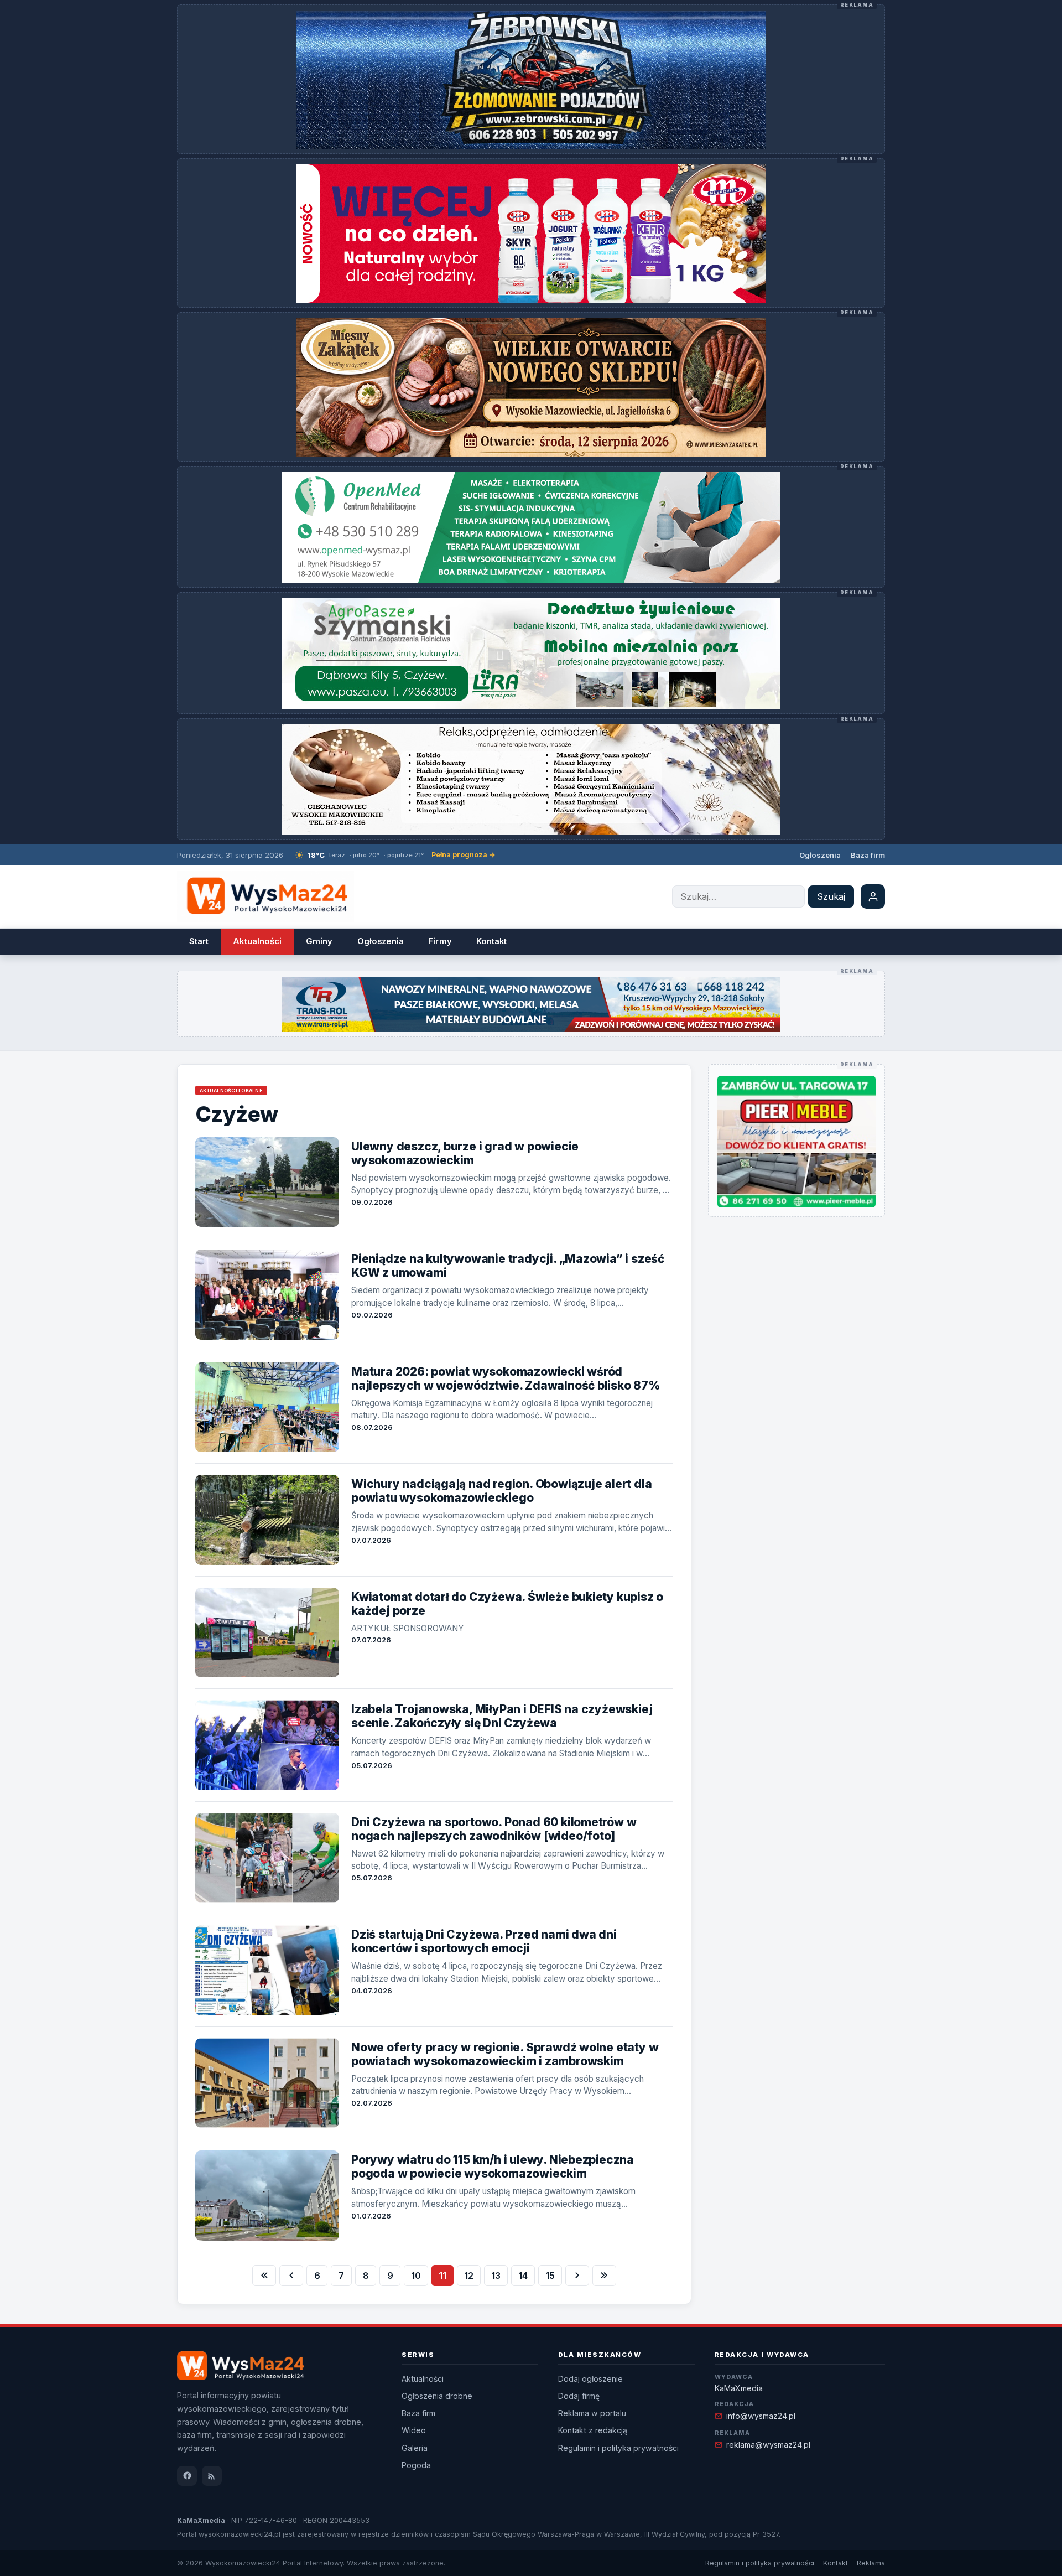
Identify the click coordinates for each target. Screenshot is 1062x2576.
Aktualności (257, 941)
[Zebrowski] (531, 80)
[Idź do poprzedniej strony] (291, 2276)
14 (523, 2276)
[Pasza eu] (531, 654)
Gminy (319, 941)
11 (442, 2276)
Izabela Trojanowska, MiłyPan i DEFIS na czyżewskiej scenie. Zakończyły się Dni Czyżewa (502, 1716)
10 (416, 2276)
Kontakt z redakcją (593, 2430)
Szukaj (831, 896)
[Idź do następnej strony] (577, 2276)
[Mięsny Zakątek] (531, 387)
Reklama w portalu (592, 2413)
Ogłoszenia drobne (437, 2396)
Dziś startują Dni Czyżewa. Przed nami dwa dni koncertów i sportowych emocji (484, 1941)
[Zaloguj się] (873, 896)
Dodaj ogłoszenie (590, 2379)
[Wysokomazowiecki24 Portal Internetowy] (265, 897)
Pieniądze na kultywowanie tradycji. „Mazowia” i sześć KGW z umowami (508, 1266)
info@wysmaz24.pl (761, 2416)
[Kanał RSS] (212, 2476)
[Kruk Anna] (531, 780)
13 (496, 2276)
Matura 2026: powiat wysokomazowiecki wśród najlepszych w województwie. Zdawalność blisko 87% (506, 1378)
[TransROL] (531, 1004)
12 (469, 2276)
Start (199, 941)
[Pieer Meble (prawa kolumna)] (796, 1142)
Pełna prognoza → (464, 855)
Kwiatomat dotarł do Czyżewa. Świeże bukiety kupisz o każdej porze (507, 1604)
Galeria (415, 2448)
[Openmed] (531, 527)
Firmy (440, 941)
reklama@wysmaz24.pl (768, 2445)
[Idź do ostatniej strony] (604, 2276)
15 (550, 2276)
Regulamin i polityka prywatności (618, 2448)
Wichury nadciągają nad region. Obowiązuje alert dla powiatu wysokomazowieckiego (501, 1491)
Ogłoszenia (820, 855)
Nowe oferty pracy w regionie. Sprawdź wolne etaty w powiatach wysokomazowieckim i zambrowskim (505, 2054)
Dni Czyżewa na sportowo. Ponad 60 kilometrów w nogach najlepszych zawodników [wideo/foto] (494, 1829)
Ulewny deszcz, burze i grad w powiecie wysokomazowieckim (465, 1153)
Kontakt (492, 941)
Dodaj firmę (579, 2396)
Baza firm (868, 855)
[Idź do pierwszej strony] (264, 2276)
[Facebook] (187, 2476)
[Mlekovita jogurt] (531, 234)
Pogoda (416, 2465)
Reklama (871, 2563)
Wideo (414, 2430)
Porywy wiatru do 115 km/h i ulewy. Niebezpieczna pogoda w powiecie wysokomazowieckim (493, 2166)
